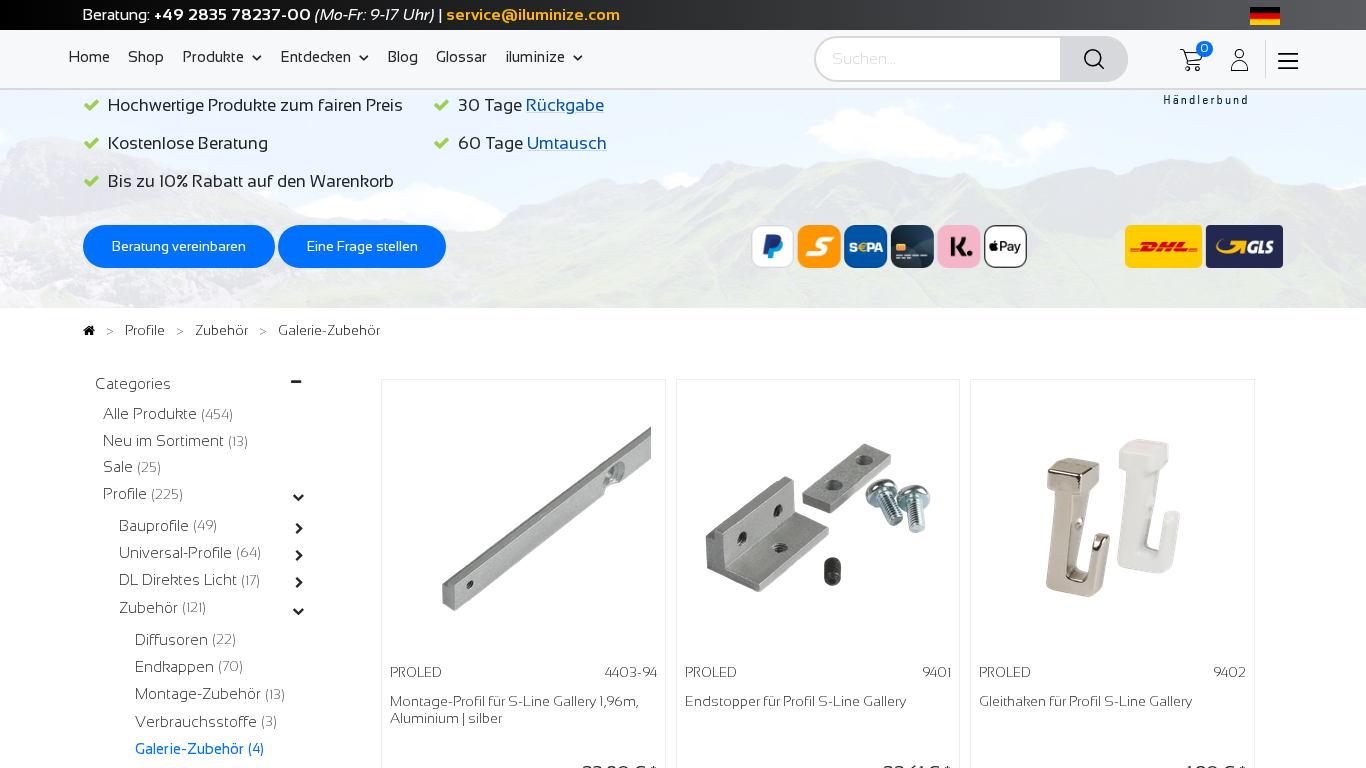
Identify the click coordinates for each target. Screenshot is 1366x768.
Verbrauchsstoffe (196, 721)
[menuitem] (93, 56)
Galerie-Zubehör (189, 748)
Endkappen (174, 666)
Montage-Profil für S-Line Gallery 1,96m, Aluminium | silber (514, 710)
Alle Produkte (150, 413)
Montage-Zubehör (198, 693)
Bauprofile (154, 525)
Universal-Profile (175, 552)
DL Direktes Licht (178, 579)
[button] (628, 424)
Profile (125, 493)
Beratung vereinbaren (179, 246)
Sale (118, 466)
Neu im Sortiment (163, 440)
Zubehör (148, 607)
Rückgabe (565, 105)
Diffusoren (171, 639)
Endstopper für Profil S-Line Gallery (795, 701)
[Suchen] (1094, 60)
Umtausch (567, 143)
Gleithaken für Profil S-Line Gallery (1085, 701)
